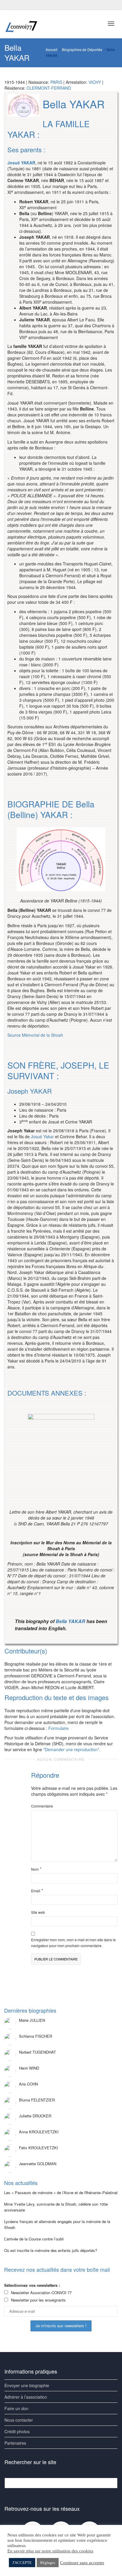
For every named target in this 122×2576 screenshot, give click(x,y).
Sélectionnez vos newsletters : (32, 2285)
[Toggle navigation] (111, 24)
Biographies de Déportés (82, 49)
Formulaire (58, 1728)
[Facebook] (10, 5)
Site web (38, 1912)
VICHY (95, 82)
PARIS (56, 82)
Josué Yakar (42, 1136)
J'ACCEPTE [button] (22, 2563)
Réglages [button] (48, 2563)
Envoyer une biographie (27, 2385)
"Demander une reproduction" (71, 1749)
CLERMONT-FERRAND (49, 88)
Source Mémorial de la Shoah (35, 1035)
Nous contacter (19, 2420)
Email (36, 1891)
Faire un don (16, 2408)
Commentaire (42, 1806)
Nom (35, 1869)
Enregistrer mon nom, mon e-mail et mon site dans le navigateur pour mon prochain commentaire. (73, 1943)
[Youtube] (20, 5)
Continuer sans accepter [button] (82, 2563)
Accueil (52, 49)
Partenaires (15, 2443)
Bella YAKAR (70, 1621)
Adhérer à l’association (26, 2397)
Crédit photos (17, 2431)
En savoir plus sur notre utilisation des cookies (50, 2551)
